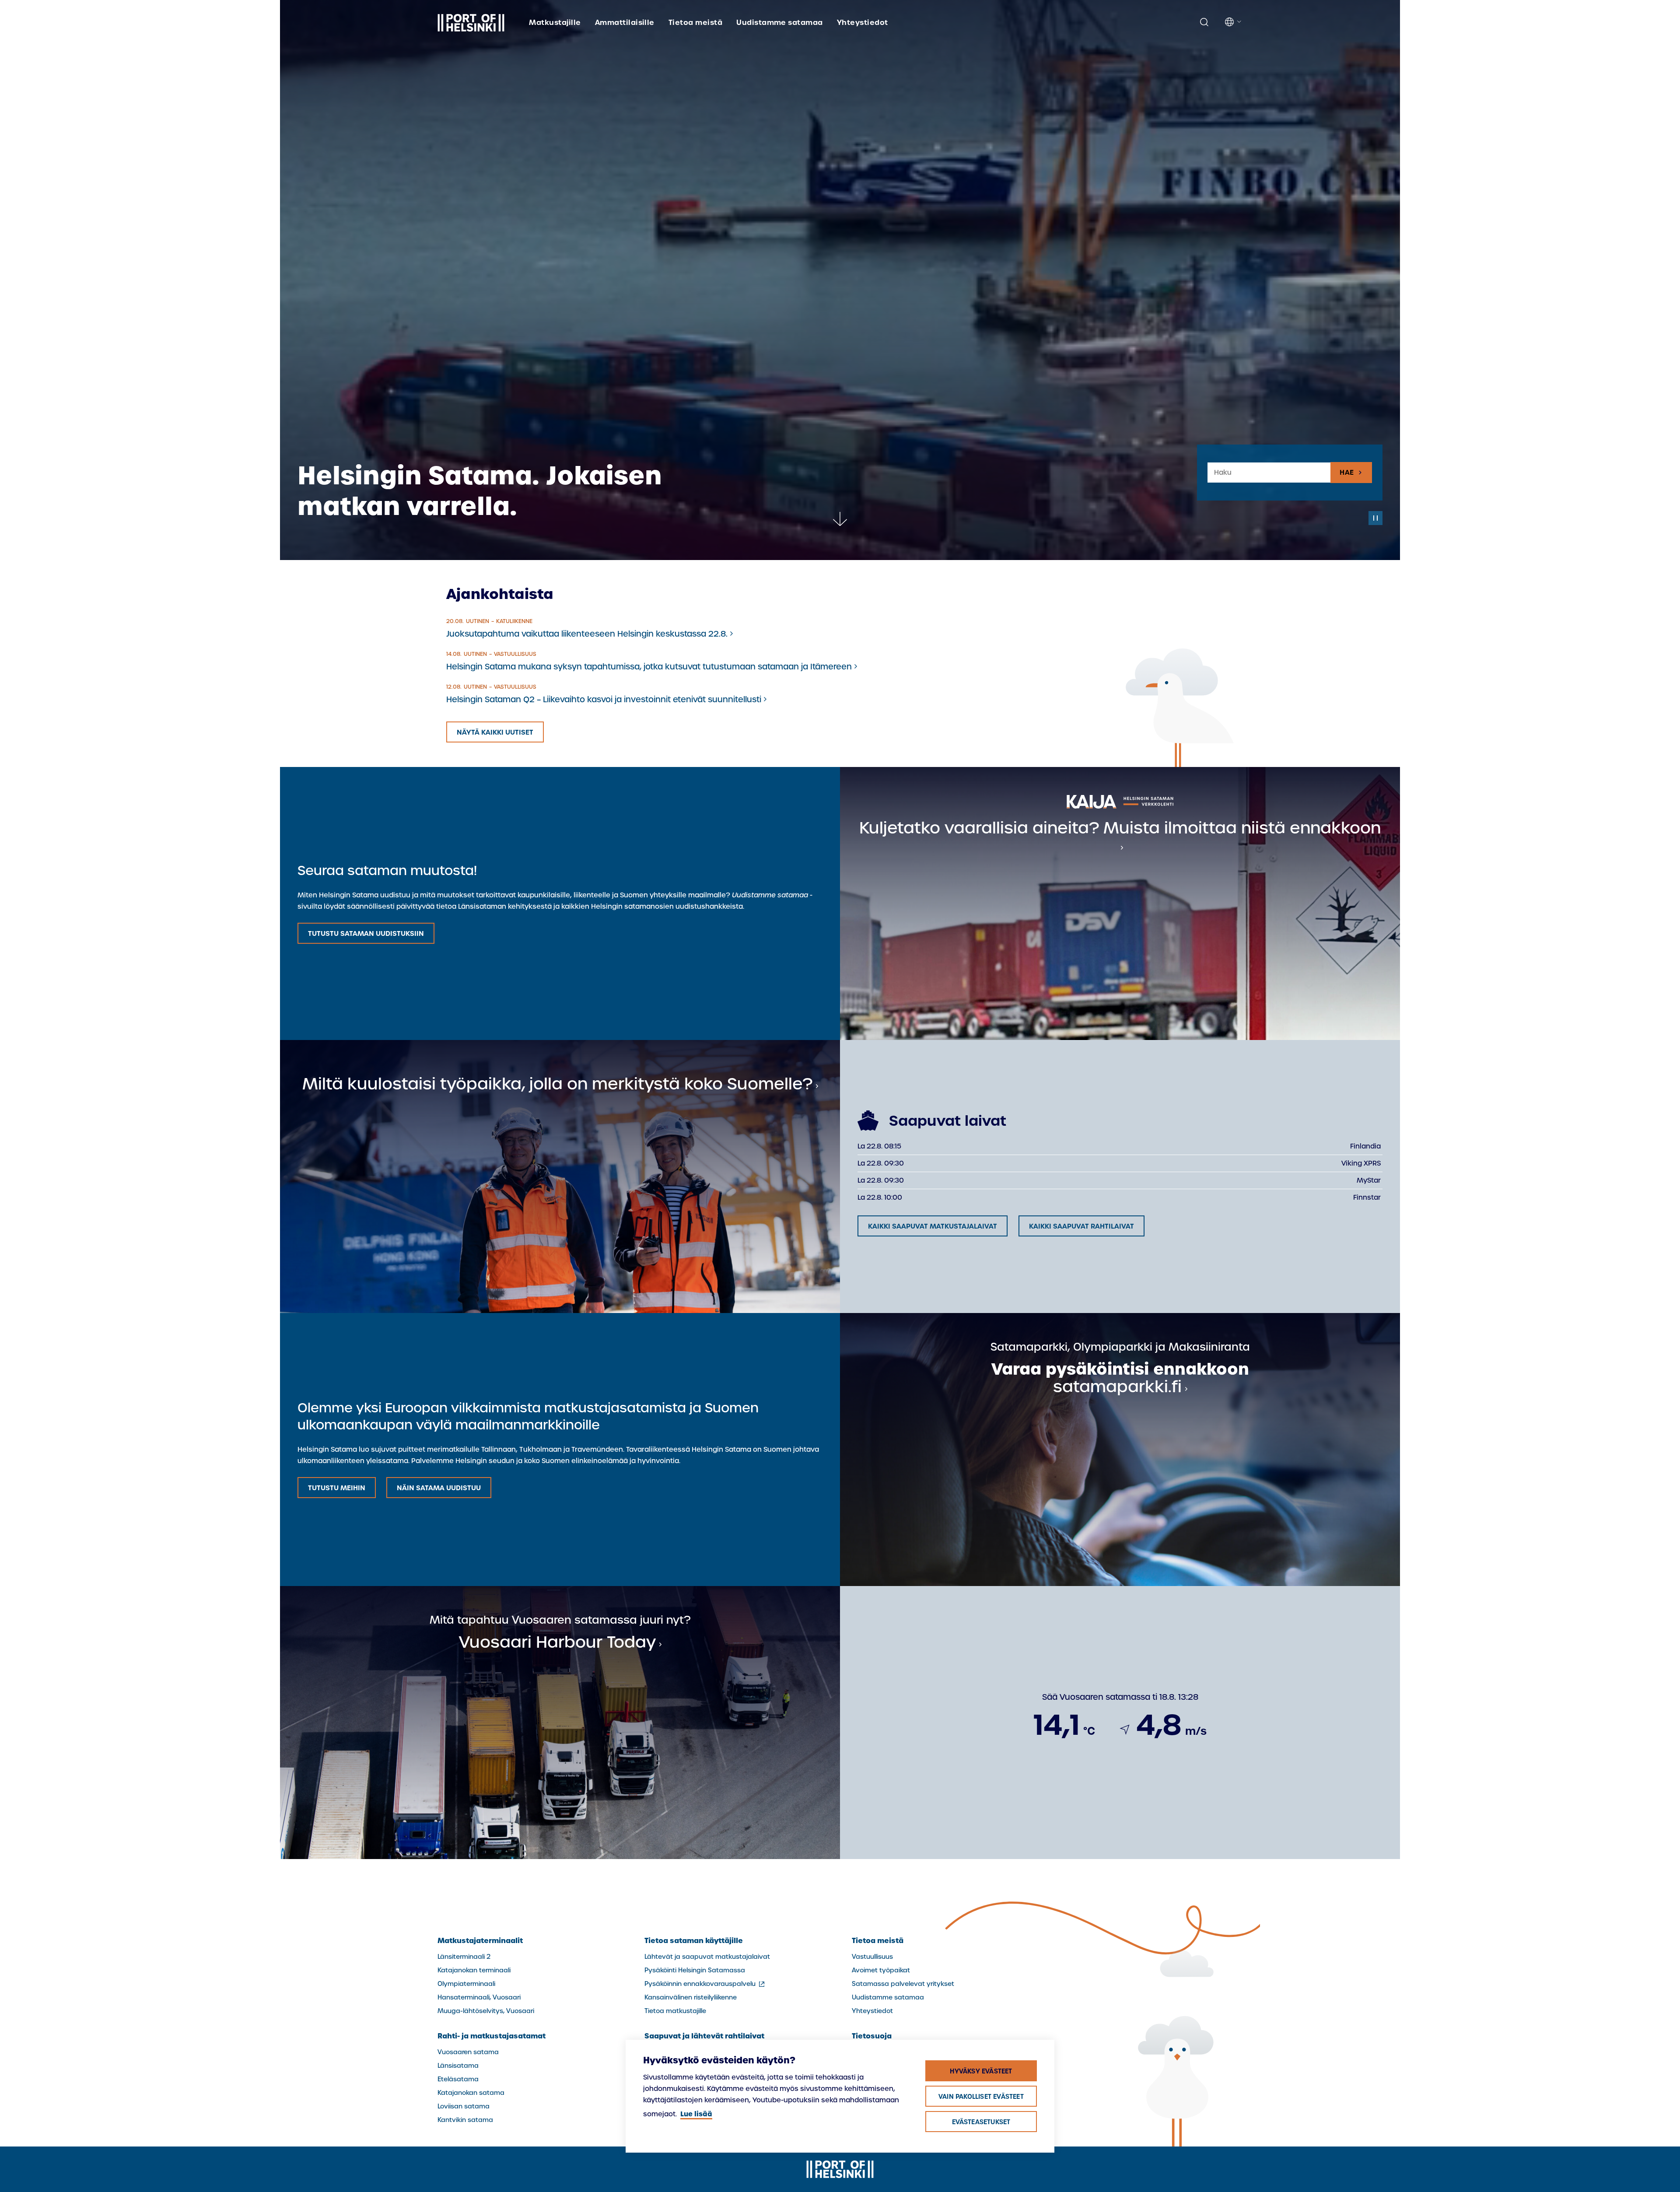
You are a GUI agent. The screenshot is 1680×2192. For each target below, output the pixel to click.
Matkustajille (555, 22)
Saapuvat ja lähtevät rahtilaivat (704, 2036)
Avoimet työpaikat (881, 1970)
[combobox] (1269, 473)
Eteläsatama (458, 2079)
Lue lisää (696, 2114)
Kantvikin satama (465, 2120)
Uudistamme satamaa (780, 22)
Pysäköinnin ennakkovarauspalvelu (705, 1984)
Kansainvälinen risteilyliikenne (691, 1997)
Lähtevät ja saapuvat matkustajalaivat (707, 1957)
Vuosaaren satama (468, 2052)
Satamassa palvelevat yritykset (903, 1984)
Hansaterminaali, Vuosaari (479, 1997)
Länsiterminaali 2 (464, 1957)
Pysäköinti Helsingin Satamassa (695, 1970)
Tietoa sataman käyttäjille (694, 1940)
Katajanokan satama (471, 2093)
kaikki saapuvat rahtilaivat (1081, 1226)
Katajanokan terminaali (474, 1970)
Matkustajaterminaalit (480, 1940)
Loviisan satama (464, 2106)
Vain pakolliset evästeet (981, 2097)
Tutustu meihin (337, 1488)
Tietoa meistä (695, 22)
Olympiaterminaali (466, 1984)
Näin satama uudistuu (439, 1488)
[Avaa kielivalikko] (1234, 22)
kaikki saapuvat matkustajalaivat (933, 1226)
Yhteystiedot (863, 22)
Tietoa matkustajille (675, 2011)
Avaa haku (1204, 22)
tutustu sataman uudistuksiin (366, 933)
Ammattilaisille (625, 22)
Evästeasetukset (981, 2122)
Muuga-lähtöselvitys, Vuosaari (486, 2011)
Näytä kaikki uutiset (495, 732)
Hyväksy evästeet (981, 2071)
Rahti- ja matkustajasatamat (492, 2036)
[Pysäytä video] (1375, 518)
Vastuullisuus (872, 1957)
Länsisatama (458, 2066)
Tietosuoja (872, 2036)
